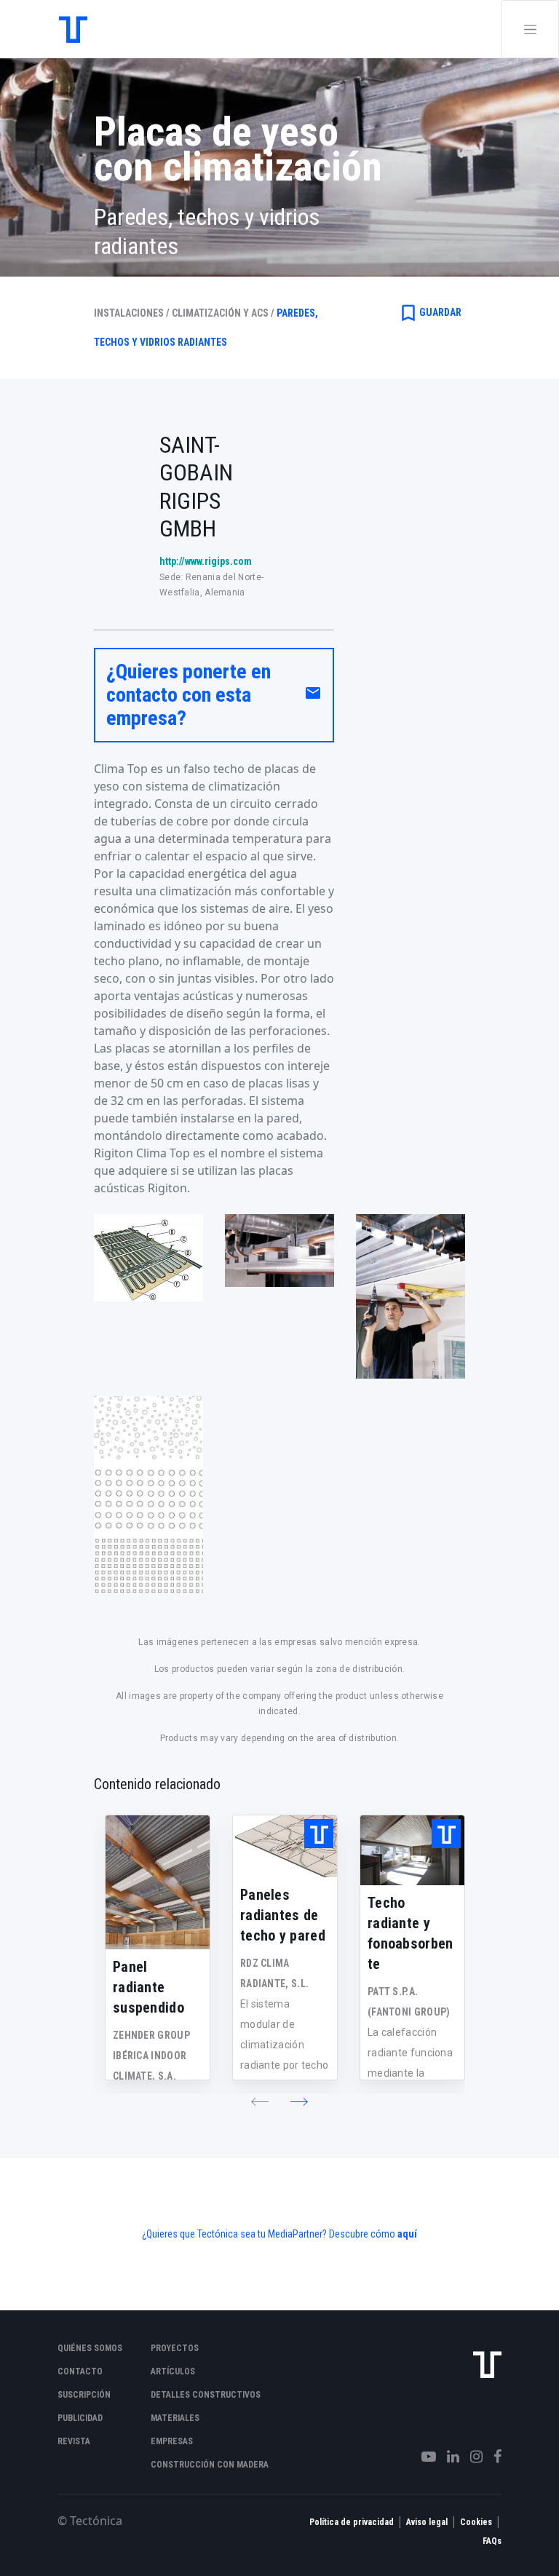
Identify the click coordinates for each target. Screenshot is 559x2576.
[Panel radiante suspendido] (158, 1882)
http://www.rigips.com (206, 561)
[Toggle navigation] (530, 29)
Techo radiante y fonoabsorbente (411, 1933)
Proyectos (175, 2348)
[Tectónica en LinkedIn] (448, 2457)
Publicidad (80, 2418)
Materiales (175, 2418)
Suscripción (84, 2395)
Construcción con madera (210, 2465)
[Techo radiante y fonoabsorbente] (412, 1850)
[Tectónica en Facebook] (492, 2457)
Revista (74, 2441)
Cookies (476, 2522)
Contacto (80, 2371)
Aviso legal (427, 2522)
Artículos (173, 2371)
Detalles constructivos (206, 2395)
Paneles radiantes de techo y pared (283, 1915)
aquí (407, 2234)
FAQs (492, 2541)
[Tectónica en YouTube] (423, 2457)
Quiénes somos (90, 2348)
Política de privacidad (352, 2522)
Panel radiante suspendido (148, 1987)
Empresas (172, 2441)
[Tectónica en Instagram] (471, 2457)
